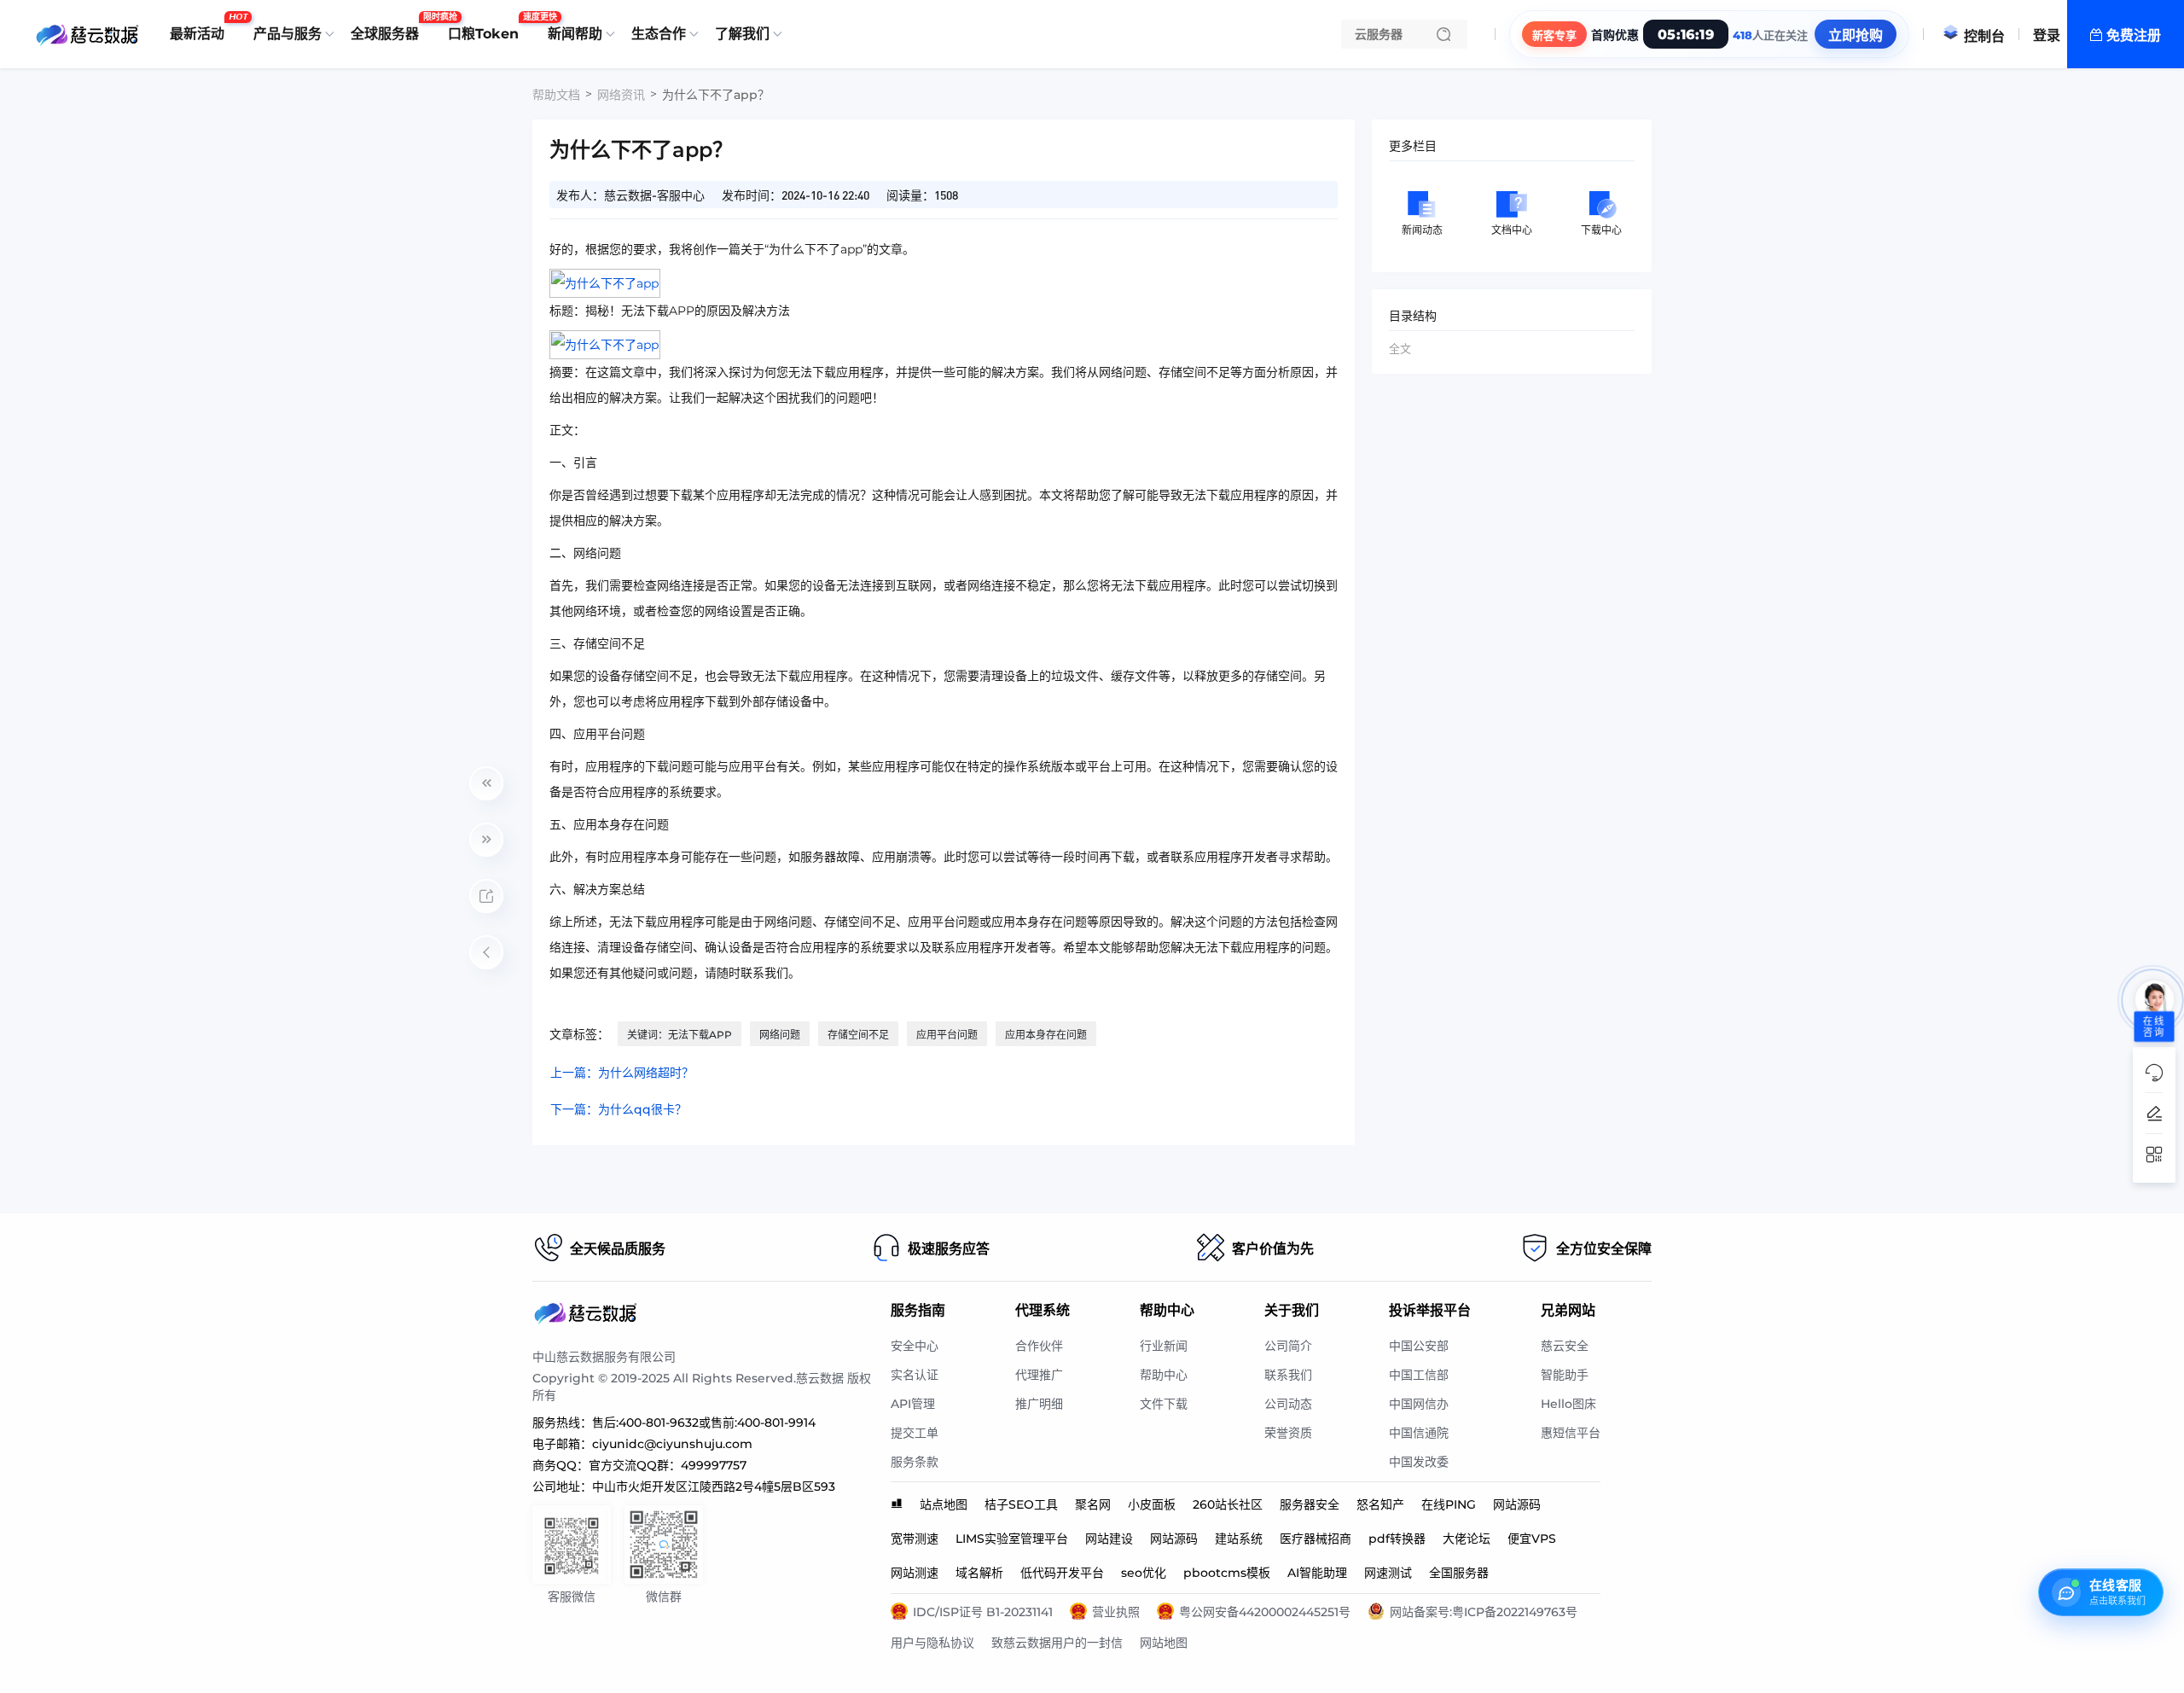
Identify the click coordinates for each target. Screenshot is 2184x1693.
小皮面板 (1152, 1504)
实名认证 (915, 1375)
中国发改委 (1419, 1462)
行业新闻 (1164, 1346)
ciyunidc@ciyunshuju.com (672, 1444)
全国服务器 (1459, 1573)
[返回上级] (486, 952)
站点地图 (944, 1504)
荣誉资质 (1288, 1433)
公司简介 (1288, 1346)
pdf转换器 (1397, 1539)
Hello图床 (1568, 1404)
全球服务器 (389, 27)
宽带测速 (915, 1539)
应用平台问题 (947, 1035)
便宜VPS (1532, 1539)
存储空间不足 (858, 1035)
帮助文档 (556, 95)
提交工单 (915, 1433)
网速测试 (1388, 1573)
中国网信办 (1419, 1404)
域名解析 (979, 1573)
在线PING (1449, 1504)
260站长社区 (1228, 1504)
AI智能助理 (1317, 1573)
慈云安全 (1565, 1346)
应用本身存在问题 (1046, 1035)
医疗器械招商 (1316, 1539)
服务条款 (915, 1462)
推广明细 (1039, 1404)
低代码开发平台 (1062, 1573)
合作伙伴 (1039, 1346)
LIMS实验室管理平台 (1012, 1539)
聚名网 (1093, 1504)
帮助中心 (1164, 1375)
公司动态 (1288, 1404)
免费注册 (2134, 35)
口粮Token (488, 27)
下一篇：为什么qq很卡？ (619, 1109)
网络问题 (780, 1035)
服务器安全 (1310, 1504)
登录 (2047, 35)
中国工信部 (1419, 1375)
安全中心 (915, 1346)
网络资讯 (621, 95)
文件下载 (1164, 1404)
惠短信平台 (1571, 1433)
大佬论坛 (1467, 1539)
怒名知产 (1380, 1504)
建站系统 (1239, 1539)
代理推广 (1039, 1375)
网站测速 (915, 1573)
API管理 (913, 1404)
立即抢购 (1856, 35)
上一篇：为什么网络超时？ (622, 1073)
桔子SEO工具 (1021, 1504)
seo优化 (1144, 1573)
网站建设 (1109, 1539)
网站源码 (1517, 1504)
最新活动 (201, 27)
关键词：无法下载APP (680, 1035)
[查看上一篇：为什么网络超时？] (486, 783)
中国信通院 (1419, 1433)
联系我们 (1288, 1375)
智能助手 (1565, 1375)
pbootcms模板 (1227, 1573)
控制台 (1984, 36)
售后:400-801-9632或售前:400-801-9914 (704, 1422)
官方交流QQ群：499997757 (668, 1465)
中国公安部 (1419, 1346)
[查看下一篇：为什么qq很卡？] (486, 840)
